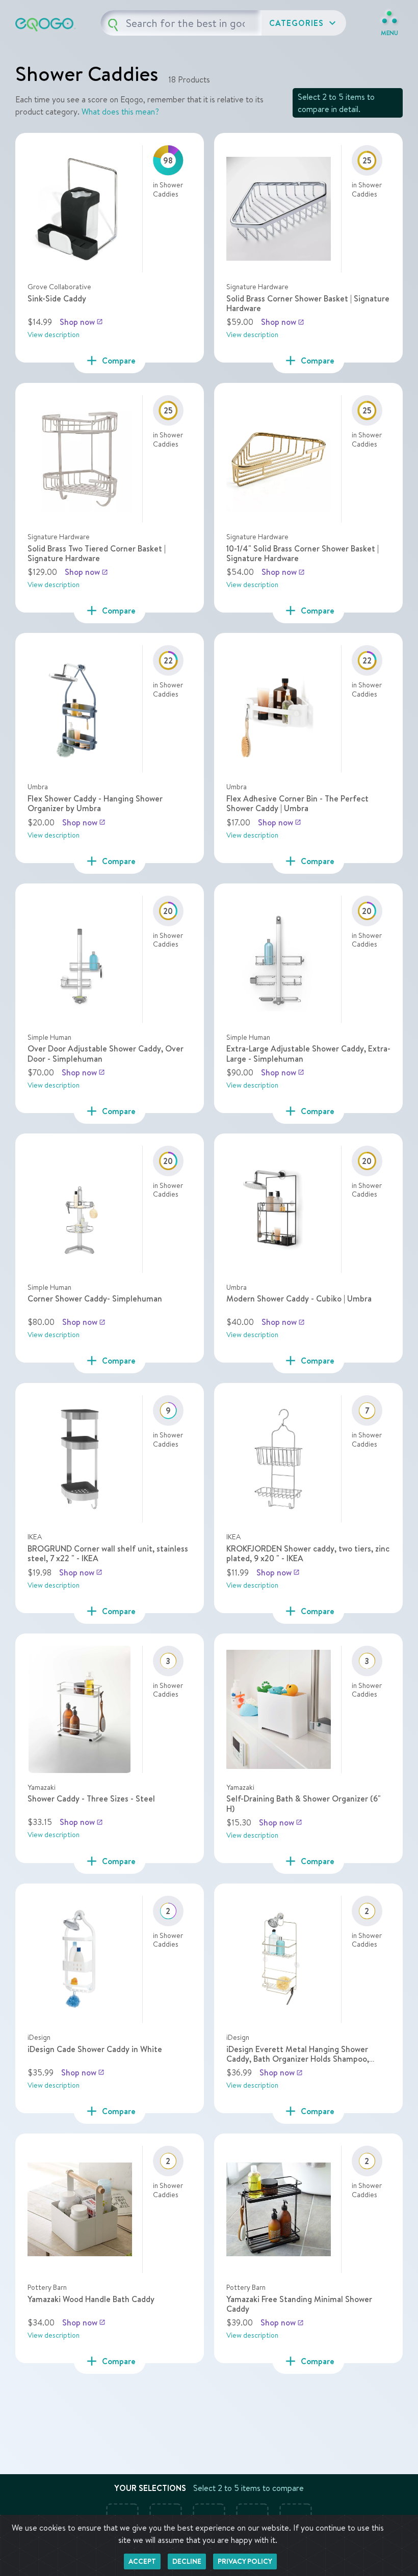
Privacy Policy (245, 2561)
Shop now (81, 322)
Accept (142, 2561)
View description (54, 335)
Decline (187, 2561)
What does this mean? (120, 112)
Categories (304, 23)
